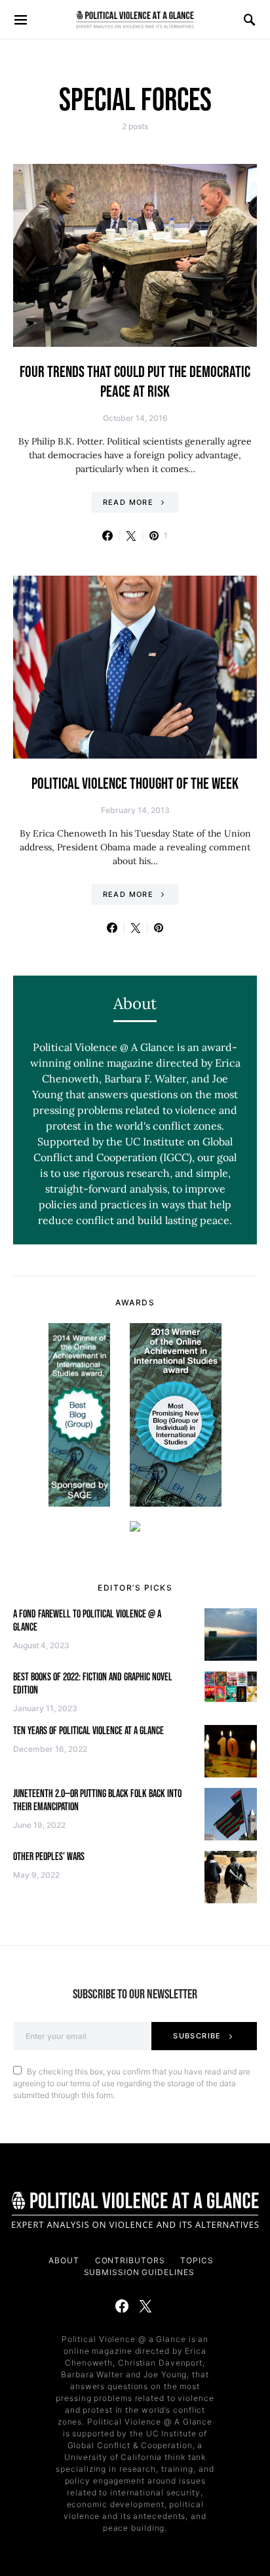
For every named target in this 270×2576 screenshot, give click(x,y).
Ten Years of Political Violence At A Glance (88, 1731)
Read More (128, 502)
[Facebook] (122, 2306)
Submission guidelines (139, 2272)
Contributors (130, 2260)
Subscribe (197, 2036)
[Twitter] (145, 2306)
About (64, 2260)
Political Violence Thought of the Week (135, 784)
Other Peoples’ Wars (49, 1857)
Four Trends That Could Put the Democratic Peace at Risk (135, 382)
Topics (197, 2260)
